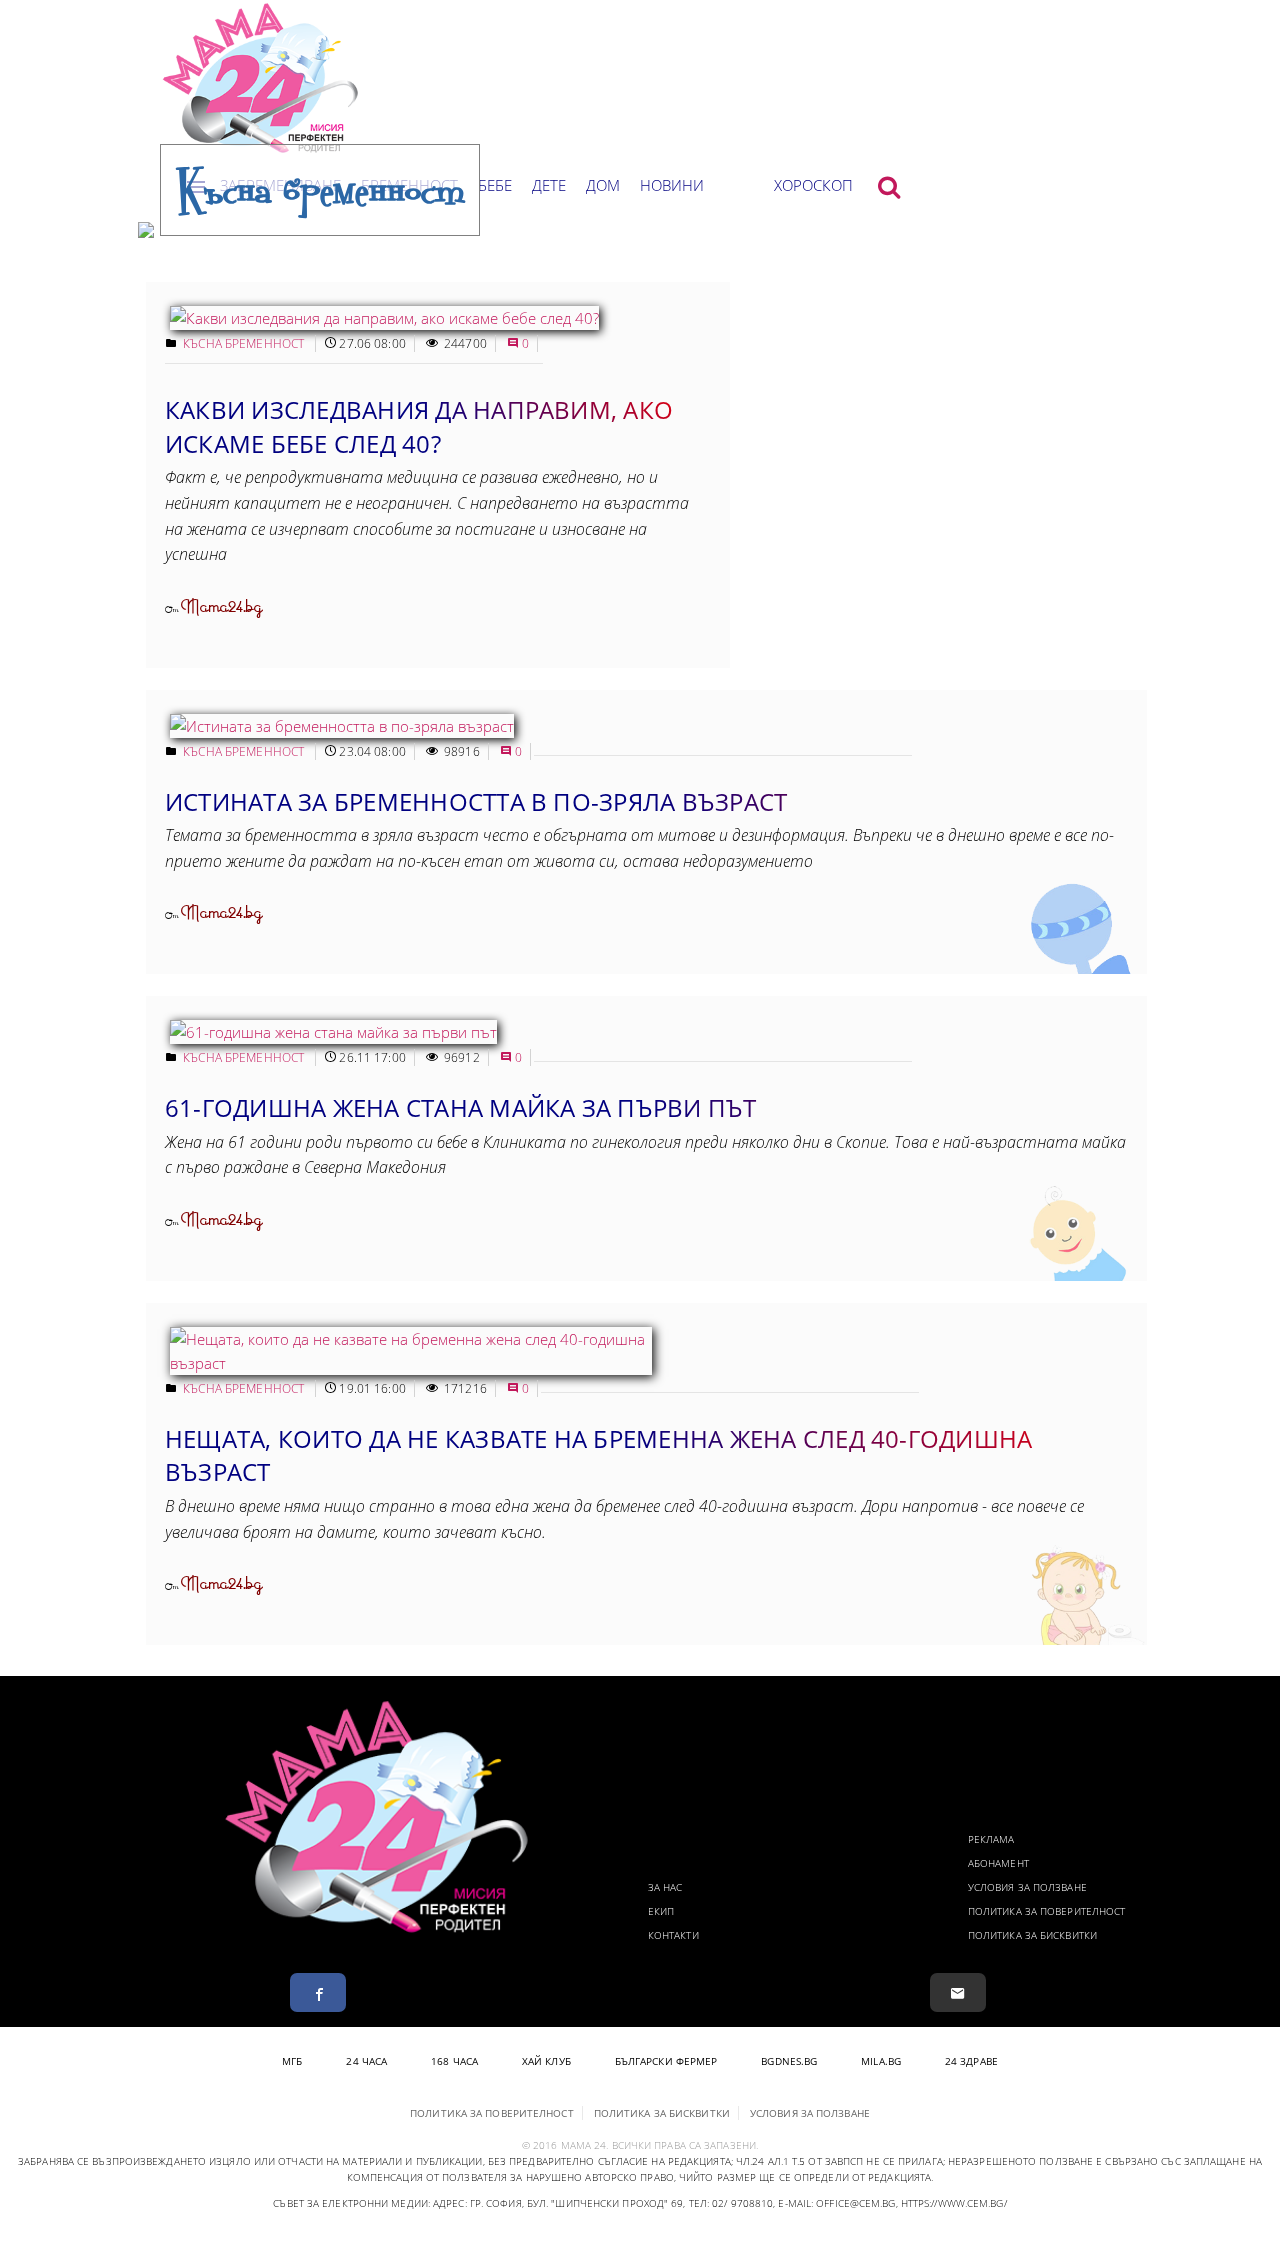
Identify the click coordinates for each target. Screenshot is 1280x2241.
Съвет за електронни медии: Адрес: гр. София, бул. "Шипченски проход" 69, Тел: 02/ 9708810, (524, 2203)
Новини (672, 185)
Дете (549, 185)
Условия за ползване (1027, 1887)
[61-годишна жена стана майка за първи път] (333, 1032)
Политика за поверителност (1047, 1911)
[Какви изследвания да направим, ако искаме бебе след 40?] (384, 318)
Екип (661, 1911)
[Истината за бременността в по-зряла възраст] (342, 726)
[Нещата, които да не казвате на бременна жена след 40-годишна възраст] (411, 1363)
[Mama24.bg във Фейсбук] (318, 1992)
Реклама (991, 1839)
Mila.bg (881, 2061)
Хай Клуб (546, 2061)
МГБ (292, 2061)
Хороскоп (813, 185)
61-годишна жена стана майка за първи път (461, 1107)
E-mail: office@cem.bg (836, 2203)
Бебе (495, 185)
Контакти (673, 1935)
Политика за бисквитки (1032, 1935)
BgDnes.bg (789, 2061)
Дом (603, 185)
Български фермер (666, 2061)
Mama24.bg (221, 607)
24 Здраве (971, 2061)
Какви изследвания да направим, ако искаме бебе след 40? (419, 426)
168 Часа (454, 2061)
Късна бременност (245, 343)
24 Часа (366, 2061)
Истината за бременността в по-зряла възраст (476, 801)
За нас (665, 1887)
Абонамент (998, 1863)
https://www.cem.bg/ (954, 2203)
